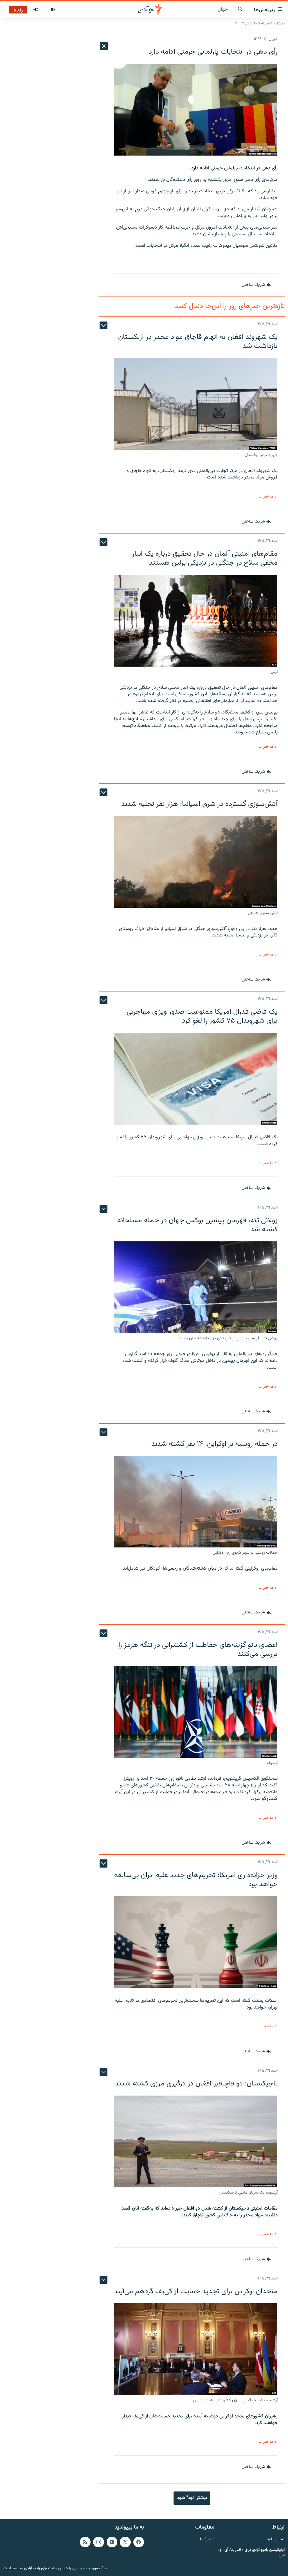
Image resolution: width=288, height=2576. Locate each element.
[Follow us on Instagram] (98, 2542)
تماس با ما (276, 2540)
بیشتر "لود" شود (192, 2498)
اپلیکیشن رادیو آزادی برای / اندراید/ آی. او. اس (251, 2553)
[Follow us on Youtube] (112, 2542)
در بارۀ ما (207, 2540)
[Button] (256, 285)
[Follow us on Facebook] (139, 2542)
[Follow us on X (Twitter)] (125, 2542)
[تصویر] (53, 10)
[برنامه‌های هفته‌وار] (36, 10)
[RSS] (85, 2542)
